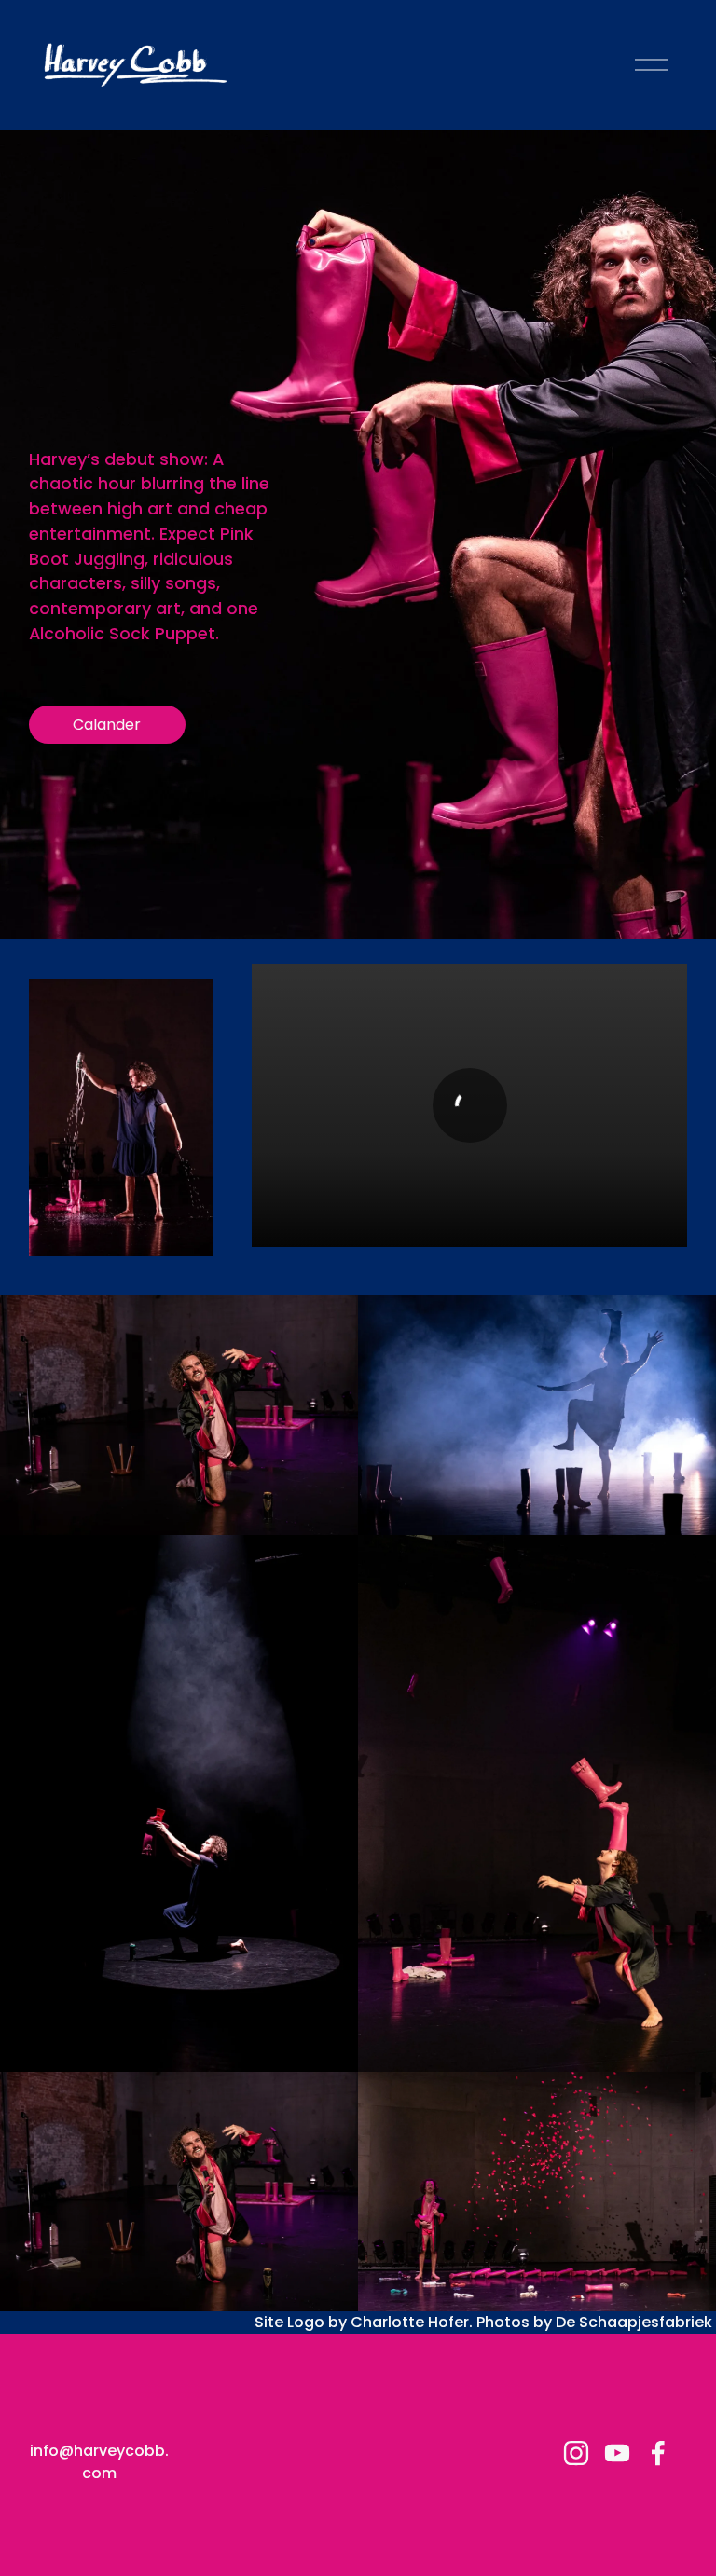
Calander (107, 725)
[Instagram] (576, 2453)
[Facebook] (658, 2453)
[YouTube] (617, 2453)
